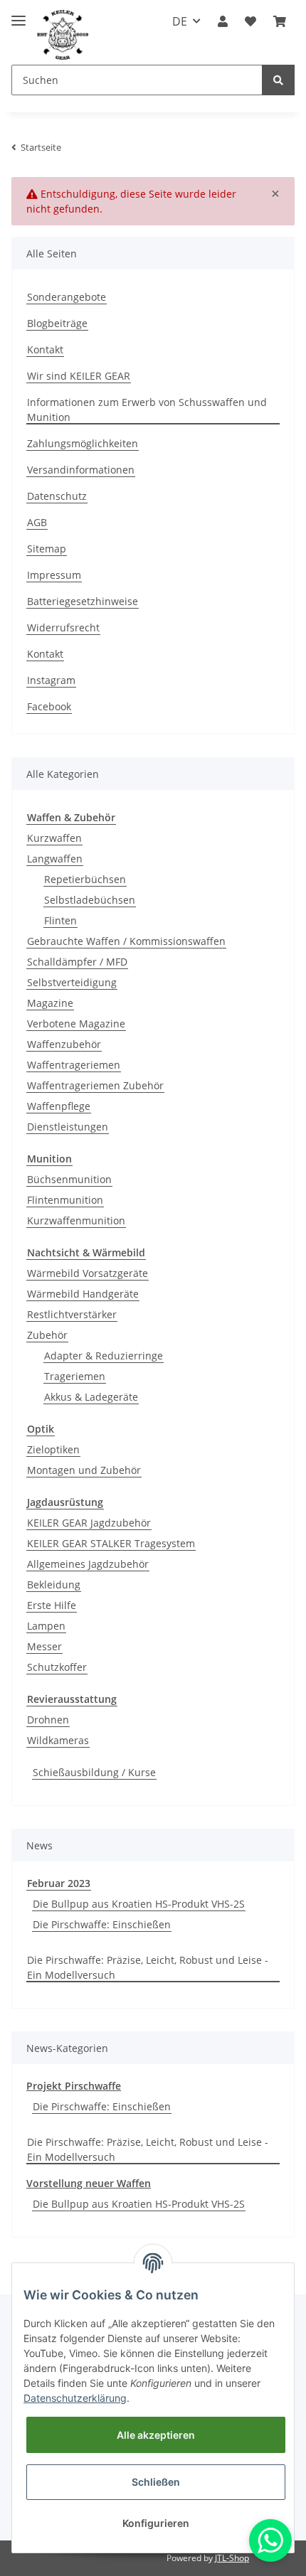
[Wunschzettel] (250, 21)
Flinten (60, 920)
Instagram (51, 680)
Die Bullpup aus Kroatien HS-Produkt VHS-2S (139, 1904)
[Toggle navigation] (19, 15)
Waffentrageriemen (74, 1065)
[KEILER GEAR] (63, 35)
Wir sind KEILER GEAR (79, 376)
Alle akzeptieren (156, 2435)
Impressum (54, 575)
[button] (223, 21)
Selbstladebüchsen (90, 900)
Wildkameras (58, 1740)
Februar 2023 (59, 1883)
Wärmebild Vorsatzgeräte (88, 1273)
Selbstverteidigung (72, 982)
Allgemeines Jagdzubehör (88, 1564)
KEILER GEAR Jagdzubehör (89, 1523)
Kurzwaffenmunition (76, 1220)
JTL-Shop (232, 2558)
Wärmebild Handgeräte (83, 1294)
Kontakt (45, 349)
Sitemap (47, 549)
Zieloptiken (53, 1449)
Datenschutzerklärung (75, 2398)
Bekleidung (54, 1584)
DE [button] (180, 21)
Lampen (46, 1626)
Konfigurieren (156, 2523)
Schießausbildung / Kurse (94, 1772)
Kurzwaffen (54, 838)
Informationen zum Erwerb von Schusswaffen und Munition (147, 410)
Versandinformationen (81, 470)
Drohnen (48, 1720)
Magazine (50, 1003)
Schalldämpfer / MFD (77, 962)
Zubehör (47, 1335)
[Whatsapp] (270, 2540)
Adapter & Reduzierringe (104, 1356)
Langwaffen (55, 859)
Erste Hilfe (52, 1605)
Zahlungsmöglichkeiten (83, 443)
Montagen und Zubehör (84, 1470)
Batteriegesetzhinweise (83, 601)
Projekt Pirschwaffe (74, 2086)
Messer (44, 1646)
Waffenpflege (59, 1106)
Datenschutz (57, 496)
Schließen (156, 2482)
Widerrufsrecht (63, 627)
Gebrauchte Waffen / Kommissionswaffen (126, 941)
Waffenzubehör (64, 1044)
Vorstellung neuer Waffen (89, 2183)
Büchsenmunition (69, 1179)
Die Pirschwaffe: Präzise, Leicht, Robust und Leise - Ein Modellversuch (148, 1967)
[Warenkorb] (280, 21)
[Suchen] (278, 80)
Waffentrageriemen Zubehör (95, 1085)
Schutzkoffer (57, 1667)
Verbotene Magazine (76, 1024)
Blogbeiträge (57, 323)
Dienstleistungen (68, 1127)
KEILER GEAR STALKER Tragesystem (111, 1543)
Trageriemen (75, 1376)
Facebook (49, 706)
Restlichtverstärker (72, 1314)
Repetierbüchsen (85, 879)
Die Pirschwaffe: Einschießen (102, 1924)
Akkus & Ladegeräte (91, 1397)
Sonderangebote (67, 297)
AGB (37, 522)
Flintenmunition (65, 1200)
